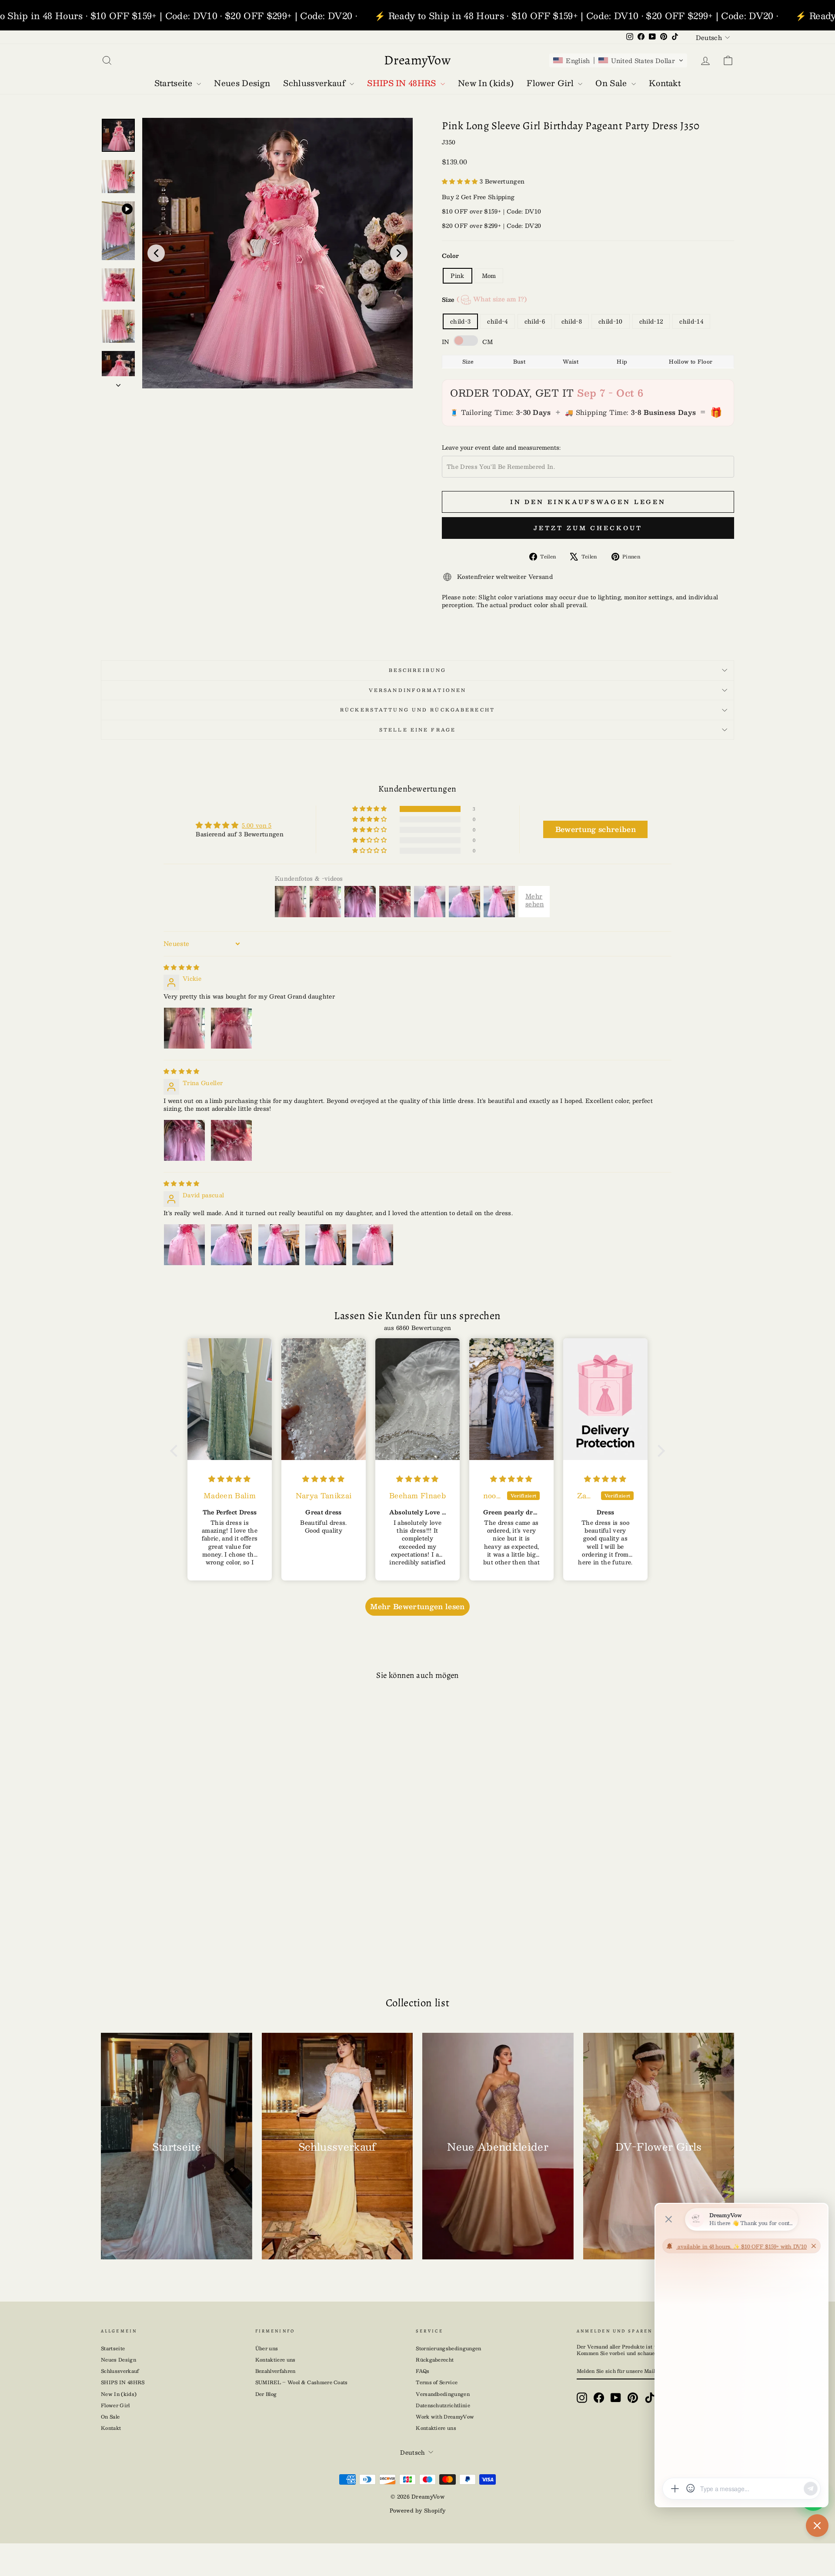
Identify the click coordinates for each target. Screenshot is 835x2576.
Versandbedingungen (443, 2394)
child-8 (572, 321)
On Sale (110, 2417)
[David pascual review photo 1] (184, 1245)
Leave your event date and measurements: (501, 448)
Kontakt (111, 2428)
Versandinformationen (417, 690)
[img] (182, 967)
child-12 (651, 321)
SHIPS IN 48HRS (123, 2382)
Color (450, 256)
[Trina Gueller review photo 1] (184, 1140)
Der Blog (266, 2394)
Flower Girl (115, 2405)
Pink (457, 276)
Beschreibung (417, 670)
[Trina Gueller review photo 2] (231, 1140)
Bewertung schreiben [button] (596, 829)
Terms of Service (437, 2382)
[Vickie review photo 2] (231, 1028)
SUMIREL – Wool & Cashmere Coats (302, 2382)
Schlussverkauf (120, 2371)
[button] (618, 60)
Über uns (267, 2348)
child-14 (691, 321)
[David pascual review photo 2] (231, 1245)
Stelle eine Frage (417, 730)
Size (484, 299)
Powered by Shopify (418, 2510)
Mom (489, 276)
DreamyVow (417, 60)
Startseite (113, 2348)
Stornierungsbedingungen (448, 2348)
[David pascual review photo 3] (279, 1245)
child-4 (497, 321)
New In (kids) (119, 2394)
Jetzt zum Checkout (588, 528)
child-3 (460, 321)
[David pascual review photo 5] (373, 1245)
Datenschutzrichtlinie (443, 2405)
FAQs (423, 2371)
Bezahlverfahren (276, 2371)
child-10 (611, 321)
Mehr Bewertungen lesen (417, 1606)
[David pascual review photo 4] (326, 1245)
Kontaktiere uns (276, 2360)
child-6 (535, 321)
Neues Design (119, 2360)
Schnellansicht (176, 1896)
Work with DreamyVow (445, 2417)
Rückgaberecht (435, 2360)
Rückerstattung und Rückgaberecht (417, 710)
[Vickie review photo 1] (184, 1028)
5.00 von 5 (257, 825)
